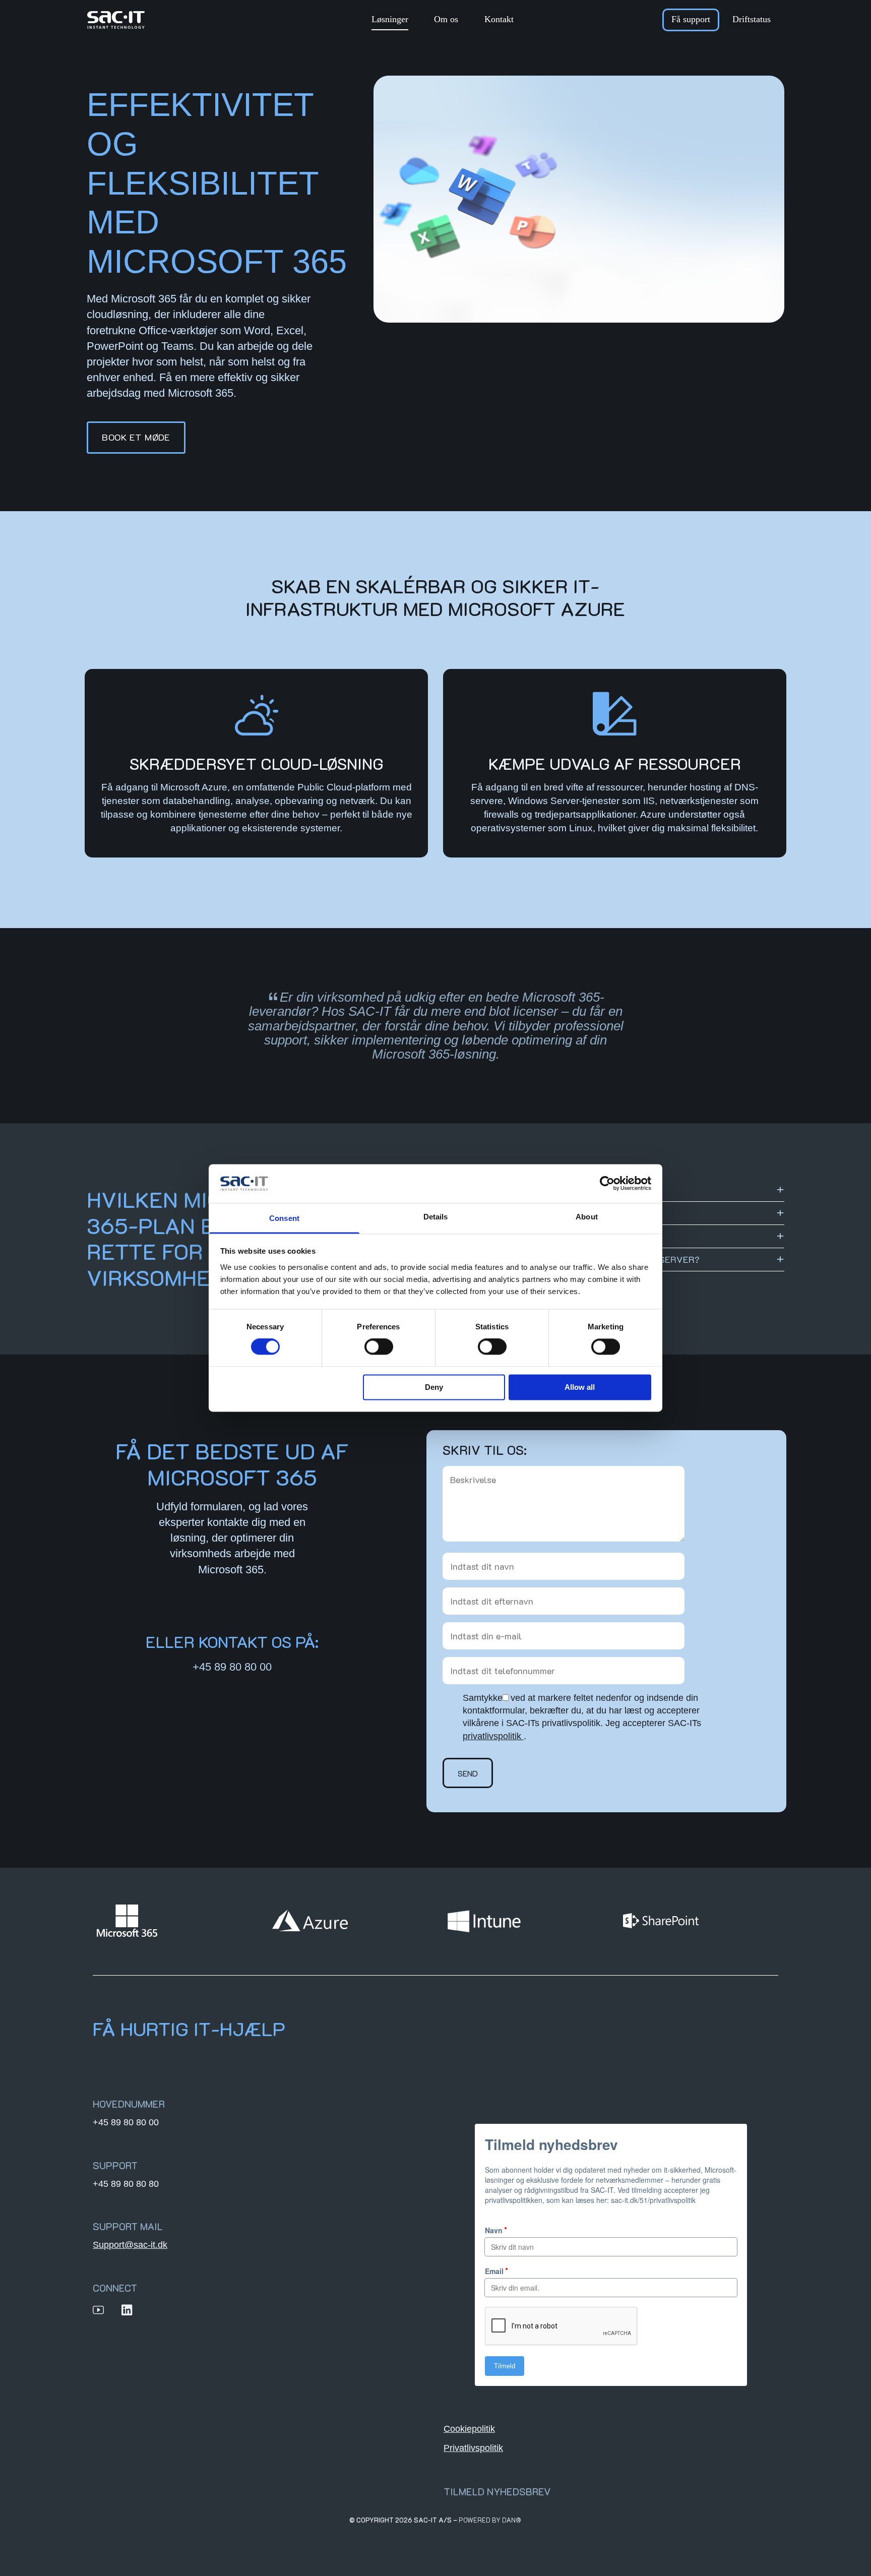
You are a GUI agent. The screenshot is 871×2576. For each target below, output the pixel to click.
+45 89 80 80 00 (232, 1667)
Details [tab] (436, 1217)
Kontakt (499, 19)
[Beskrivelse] (564, 1546)
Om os (446, 19)
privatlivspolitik (492, 1736)
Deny (434, 1387)
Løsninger (390, 19)
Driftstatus (752, 19)
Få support (691, 19)
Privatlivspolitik (473, 2448)
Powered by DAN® (490, 2520)
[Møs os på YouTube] (98, 2310)
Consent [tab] (284, 1218)
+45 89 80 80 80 (126, 2184)
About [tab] (587, 1217)
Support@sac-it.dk (130, 2245)
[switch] (379, 1347)
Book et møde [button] (136, 437)
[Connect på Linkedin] (127, 2310)
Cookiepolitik (469, 2429)
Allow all (580, 1387)
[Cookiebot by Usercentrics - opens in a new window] (607, 1184)
